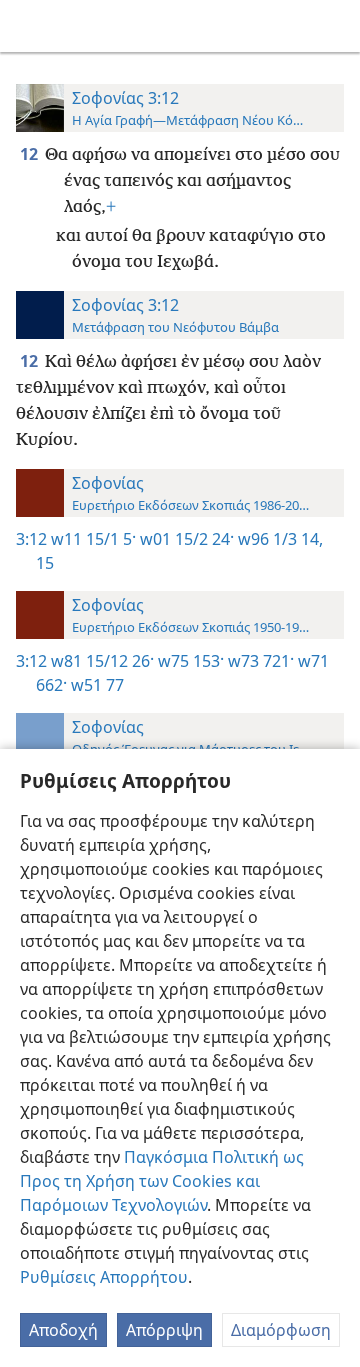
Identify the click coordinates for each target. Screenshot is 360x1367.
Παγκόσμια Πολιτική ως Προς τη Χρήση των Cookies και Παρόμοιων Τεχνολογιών (162, 1181)
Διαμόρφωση (281, 1330)
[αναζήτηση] (335, 26)
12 (30, 154)
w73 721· (259, 661)
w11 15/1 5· (93, 539)
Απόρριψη (164, 1330)
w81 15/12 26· (102, 661)
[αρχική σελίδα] (30, 26)
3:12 (31, 539)
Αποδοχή (63, 1330)
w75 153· (189, 661)
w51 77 (95, 685)
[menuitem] (30, 26)
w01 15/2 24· (185, 539)
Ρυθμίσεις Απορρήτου (104, 1277)
